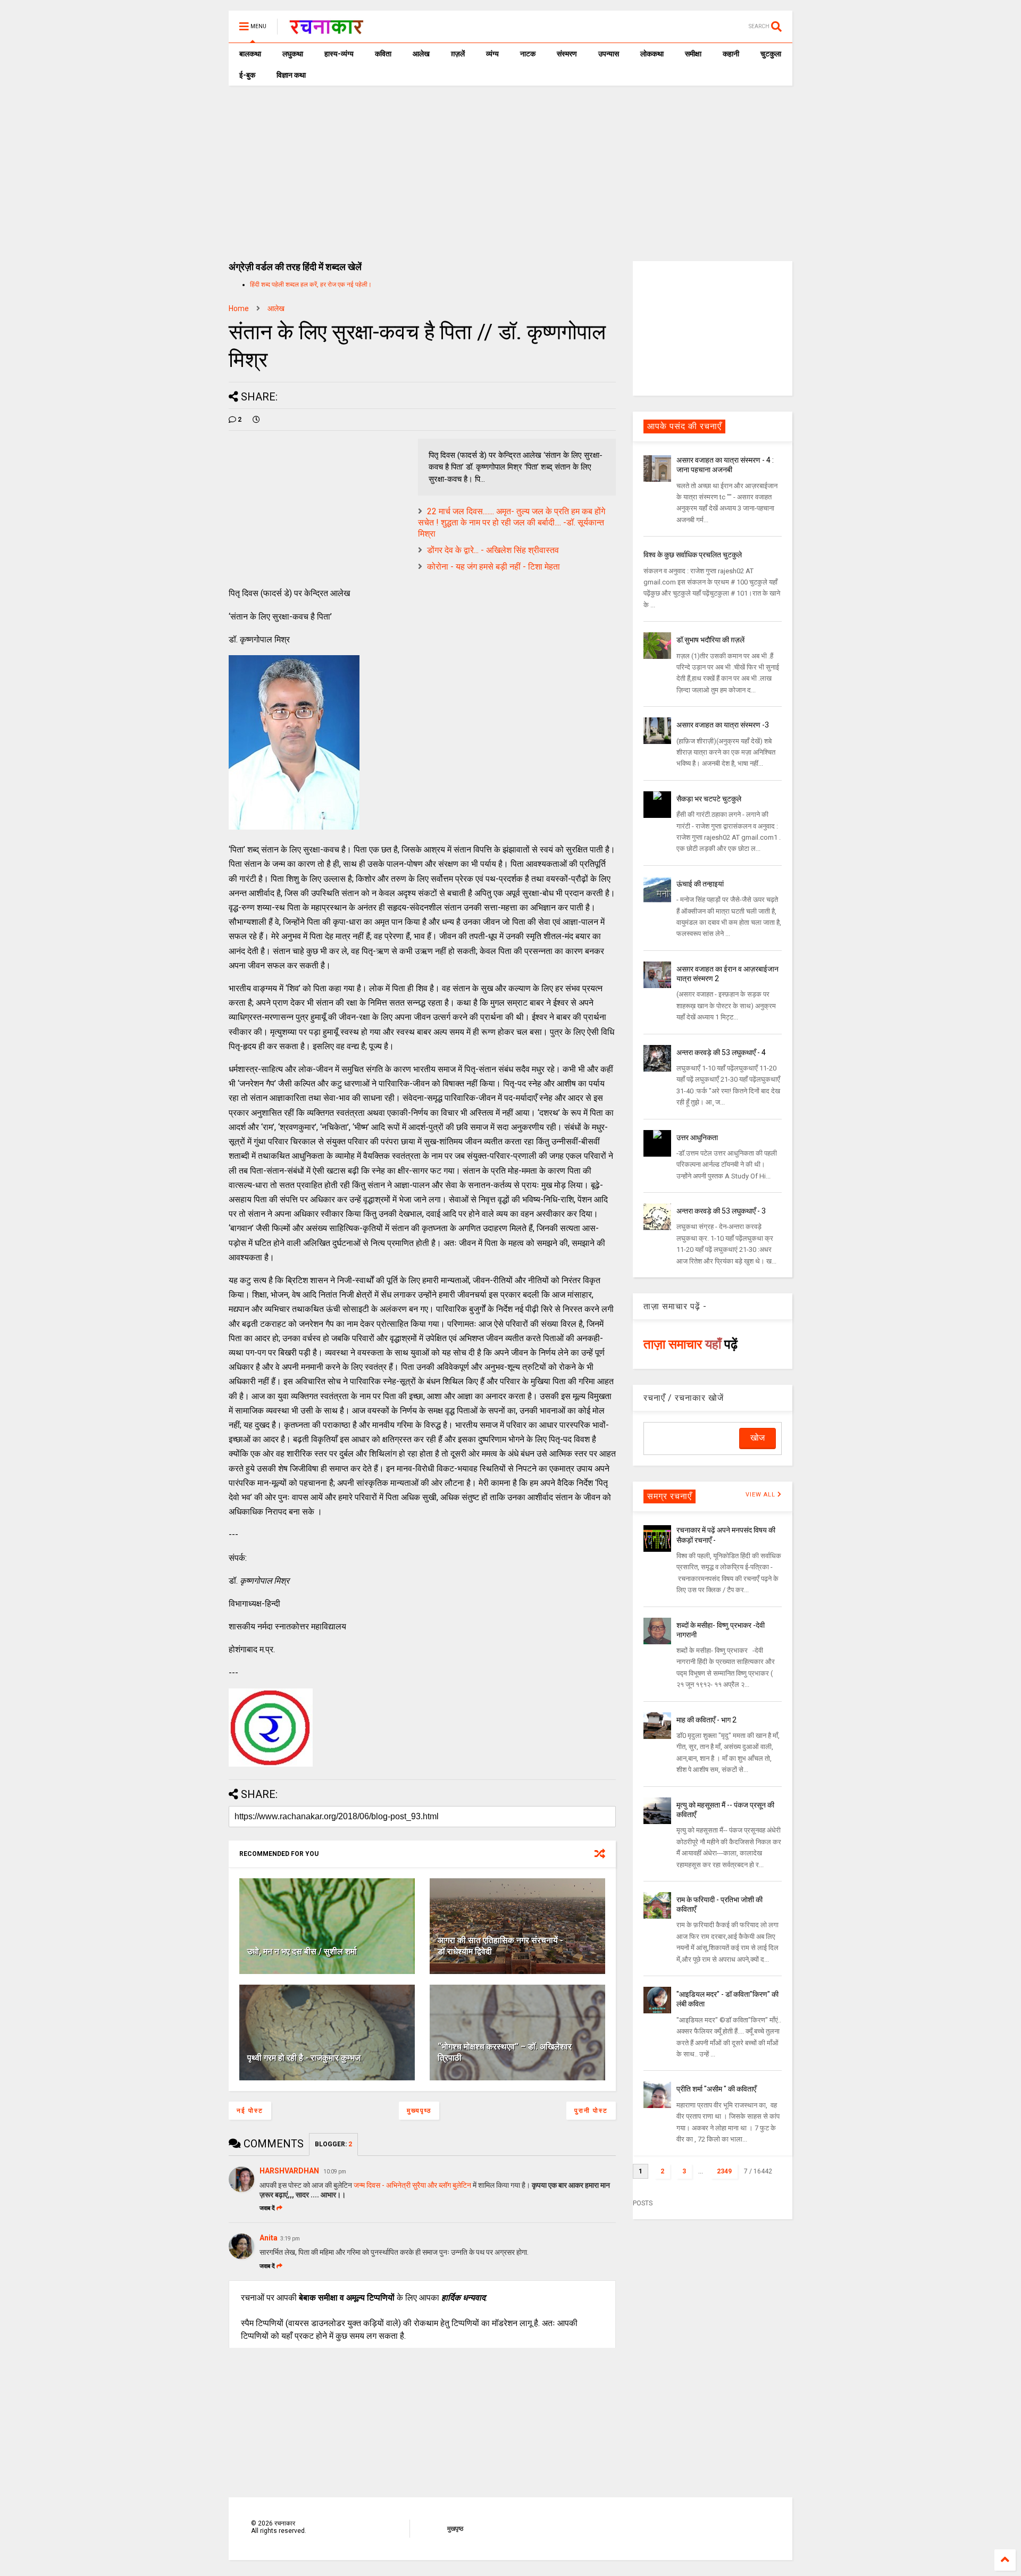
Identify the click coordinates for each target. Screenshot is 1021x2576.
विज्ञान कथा (291, 75)
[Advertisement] (510, 165)
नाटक (528, 54)
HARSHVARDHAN (290, 2171)
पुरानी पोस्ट (591, 2111)
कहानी (731, 54)
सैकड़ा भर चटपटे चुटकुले (709, 799)
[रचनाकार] (326, 30)
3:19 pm (290, 2239)
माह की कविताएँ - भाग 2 (706, 1720)
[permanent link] (256, 420)
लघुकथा (293, 54)
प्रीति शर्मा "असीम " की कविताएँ (716, 2089)
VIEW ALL (761, 1495)
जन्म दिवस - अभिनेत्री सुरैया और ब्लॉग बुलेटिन (412, 2185)
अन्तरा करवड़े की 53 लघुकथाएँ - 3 (721, 1211)
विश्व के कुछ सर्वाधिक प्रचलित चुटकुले (693, 555)
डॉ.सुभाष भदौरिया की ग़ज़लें (710, 640)
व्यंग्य (492, 54)
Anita (269, 2238)
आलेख (421, 54)
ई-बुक (247, 75)
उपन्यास (609, 54)
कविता (383, 54)
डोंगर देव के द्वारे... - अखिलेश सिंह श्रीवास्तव (493, 550)
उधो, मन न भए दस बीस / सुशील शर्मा (302, 1951)
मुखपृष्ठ (455, 2529)
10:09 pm (335, 2172)
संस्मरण (567, 54)
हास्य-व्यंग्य (339, 54)
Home (239, 308)
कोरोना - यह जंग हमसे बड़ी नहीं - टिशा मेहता (493, 567)
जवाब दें (267, 2208)
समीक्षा (693, 54)
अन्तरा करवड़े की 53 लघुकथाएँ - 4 (721, 1052)
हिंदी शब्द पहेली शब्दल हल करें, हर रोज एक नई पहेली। (311, 285)
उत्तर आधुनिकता (697, 1138)
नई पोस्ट (250, 2111)
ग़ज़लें (458, 54)
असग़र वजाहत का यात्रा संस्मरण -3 (723, 725)
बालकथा (250, 54)
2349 (724, 2171)
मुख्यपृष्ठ (419, 2111)
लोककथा (652, 54)
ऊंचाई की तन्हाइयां (700, 884)
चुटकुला (771, 54)
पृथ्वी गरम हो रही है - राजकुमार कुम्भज (304, 2058)
